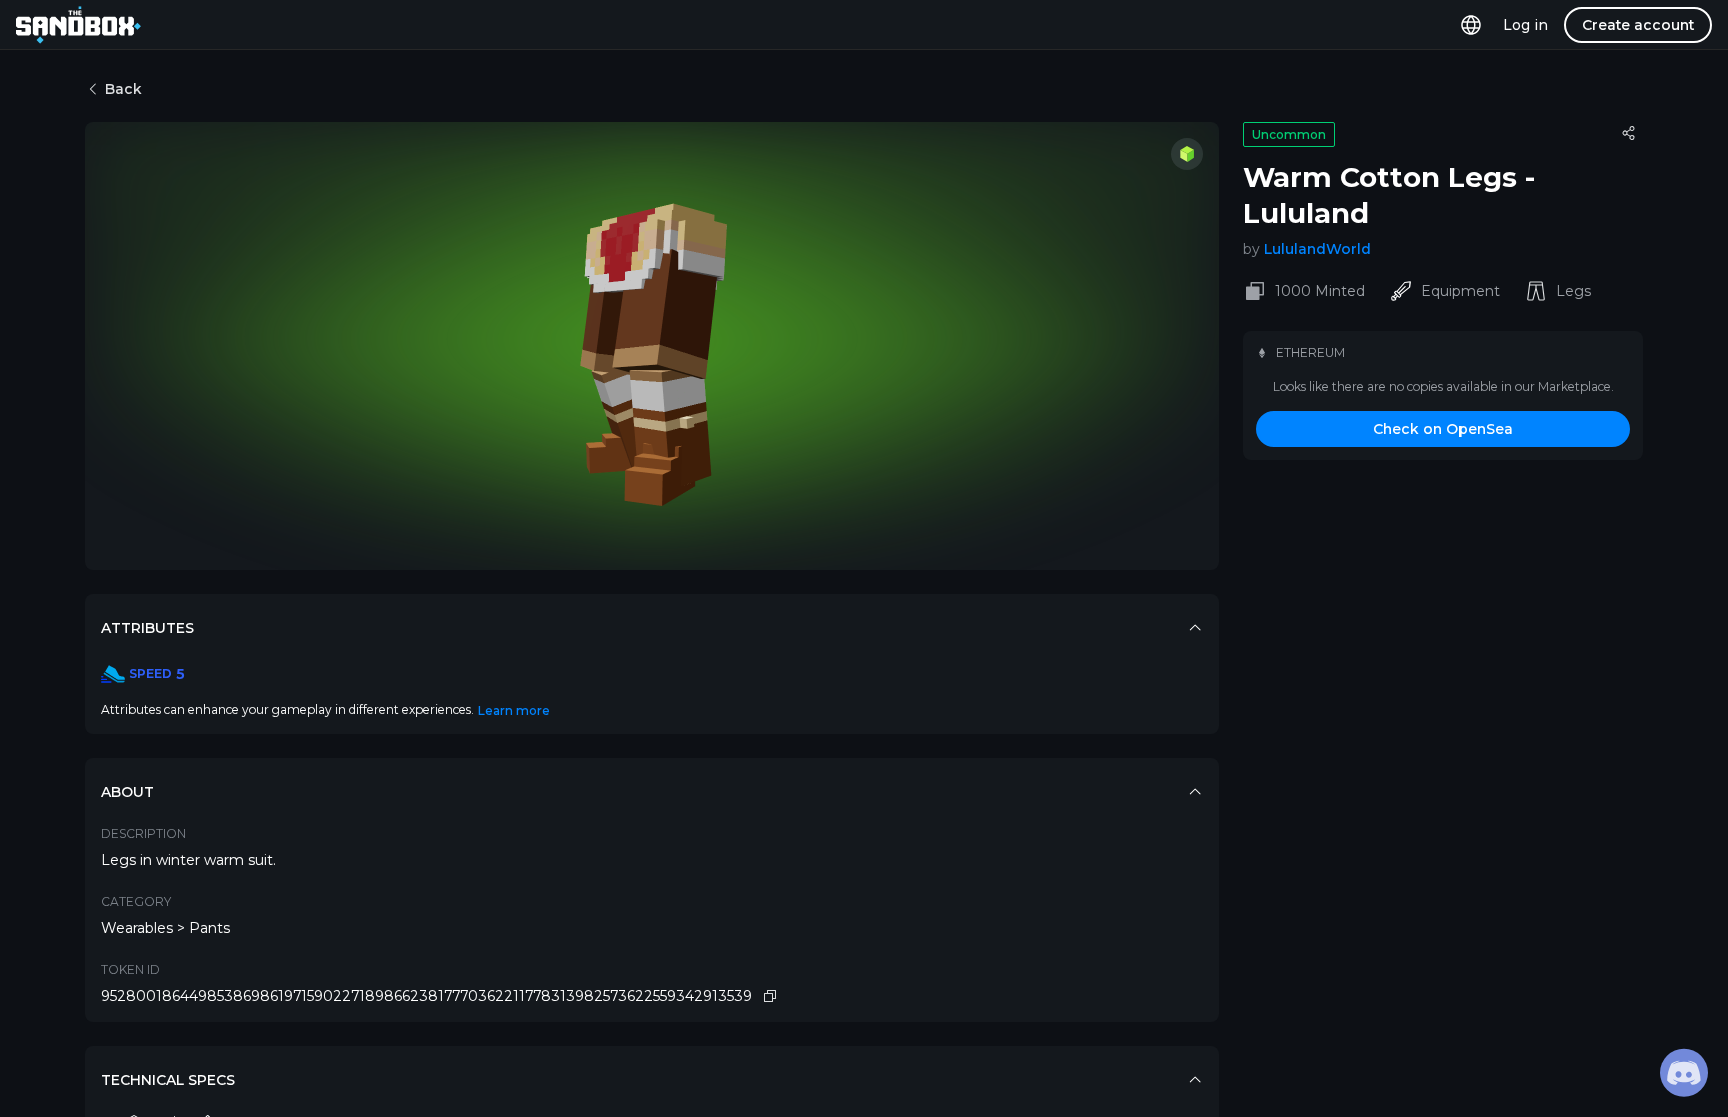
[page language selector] (1471, 24)
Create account (1638, 25)
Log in (1525, 25)
